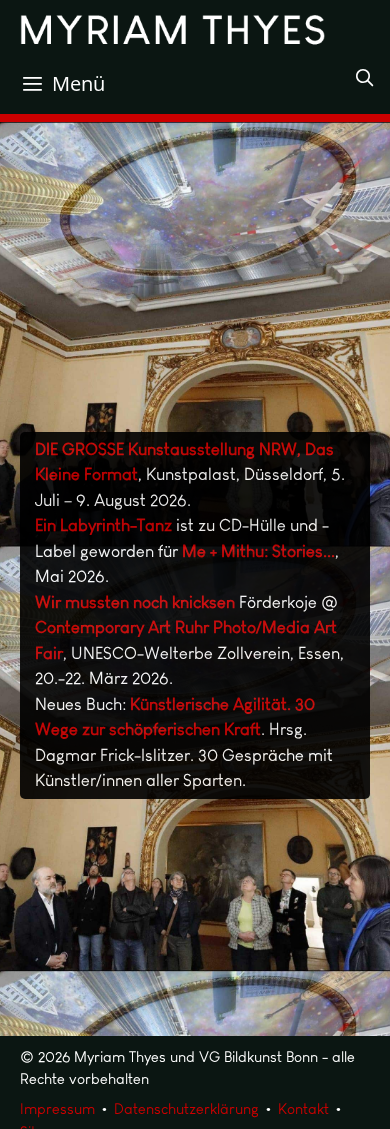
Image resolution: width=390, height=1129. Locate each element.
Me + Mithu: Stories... (258, 551)
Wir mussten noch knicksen (135, 602)
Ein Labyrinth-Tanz (103, 525)
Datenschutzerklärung (186, 1109)
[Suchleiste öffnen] (364, 78)
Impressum (57, 1109)
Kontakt (303, 1109)
